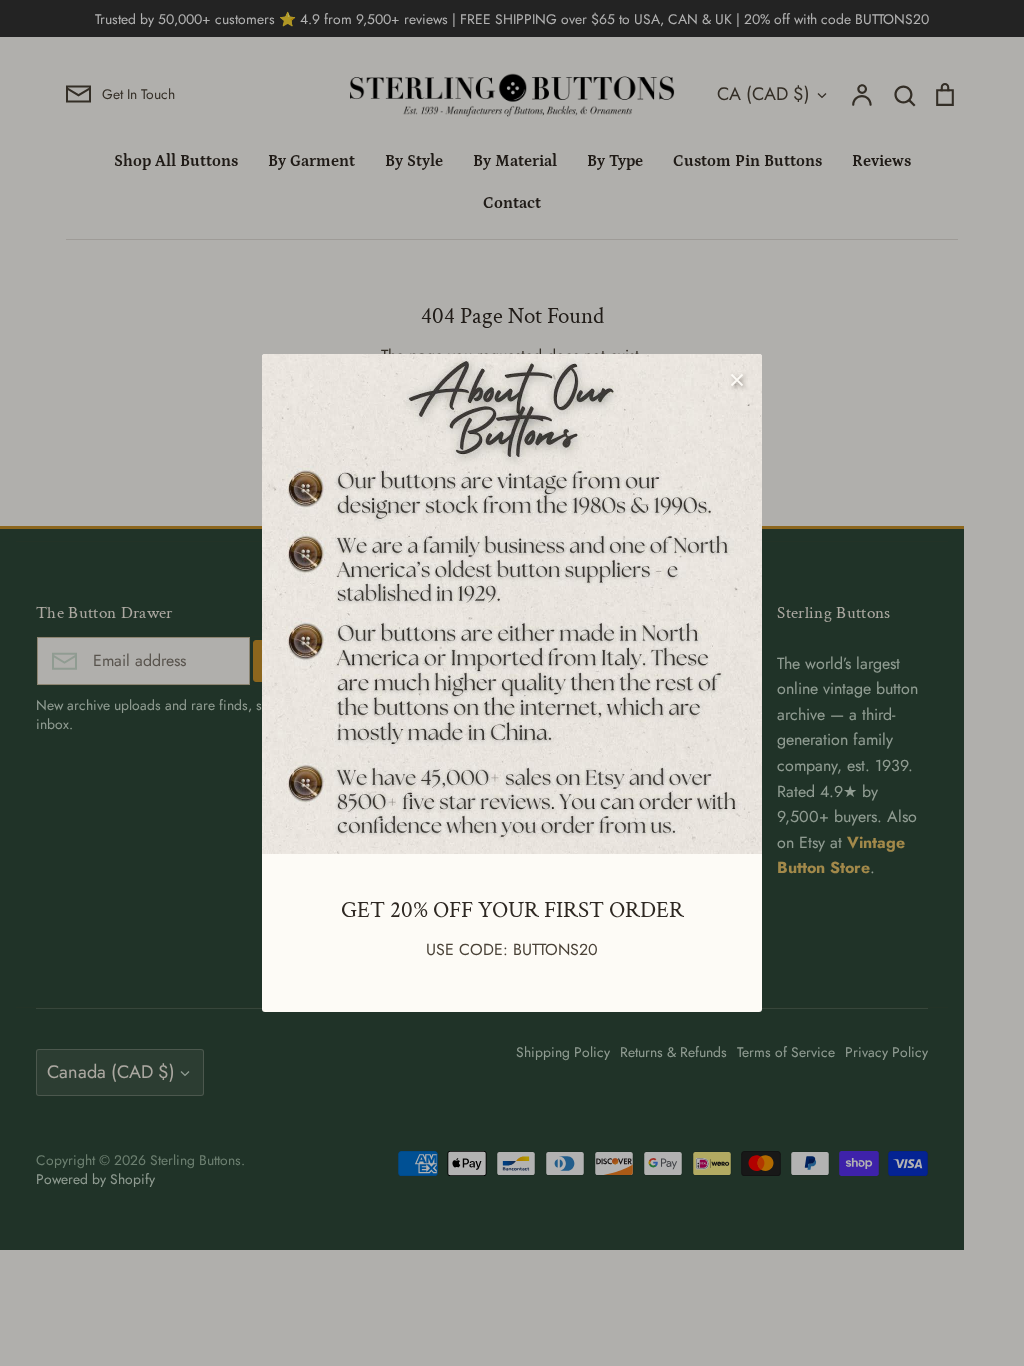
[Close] (737, 379)
